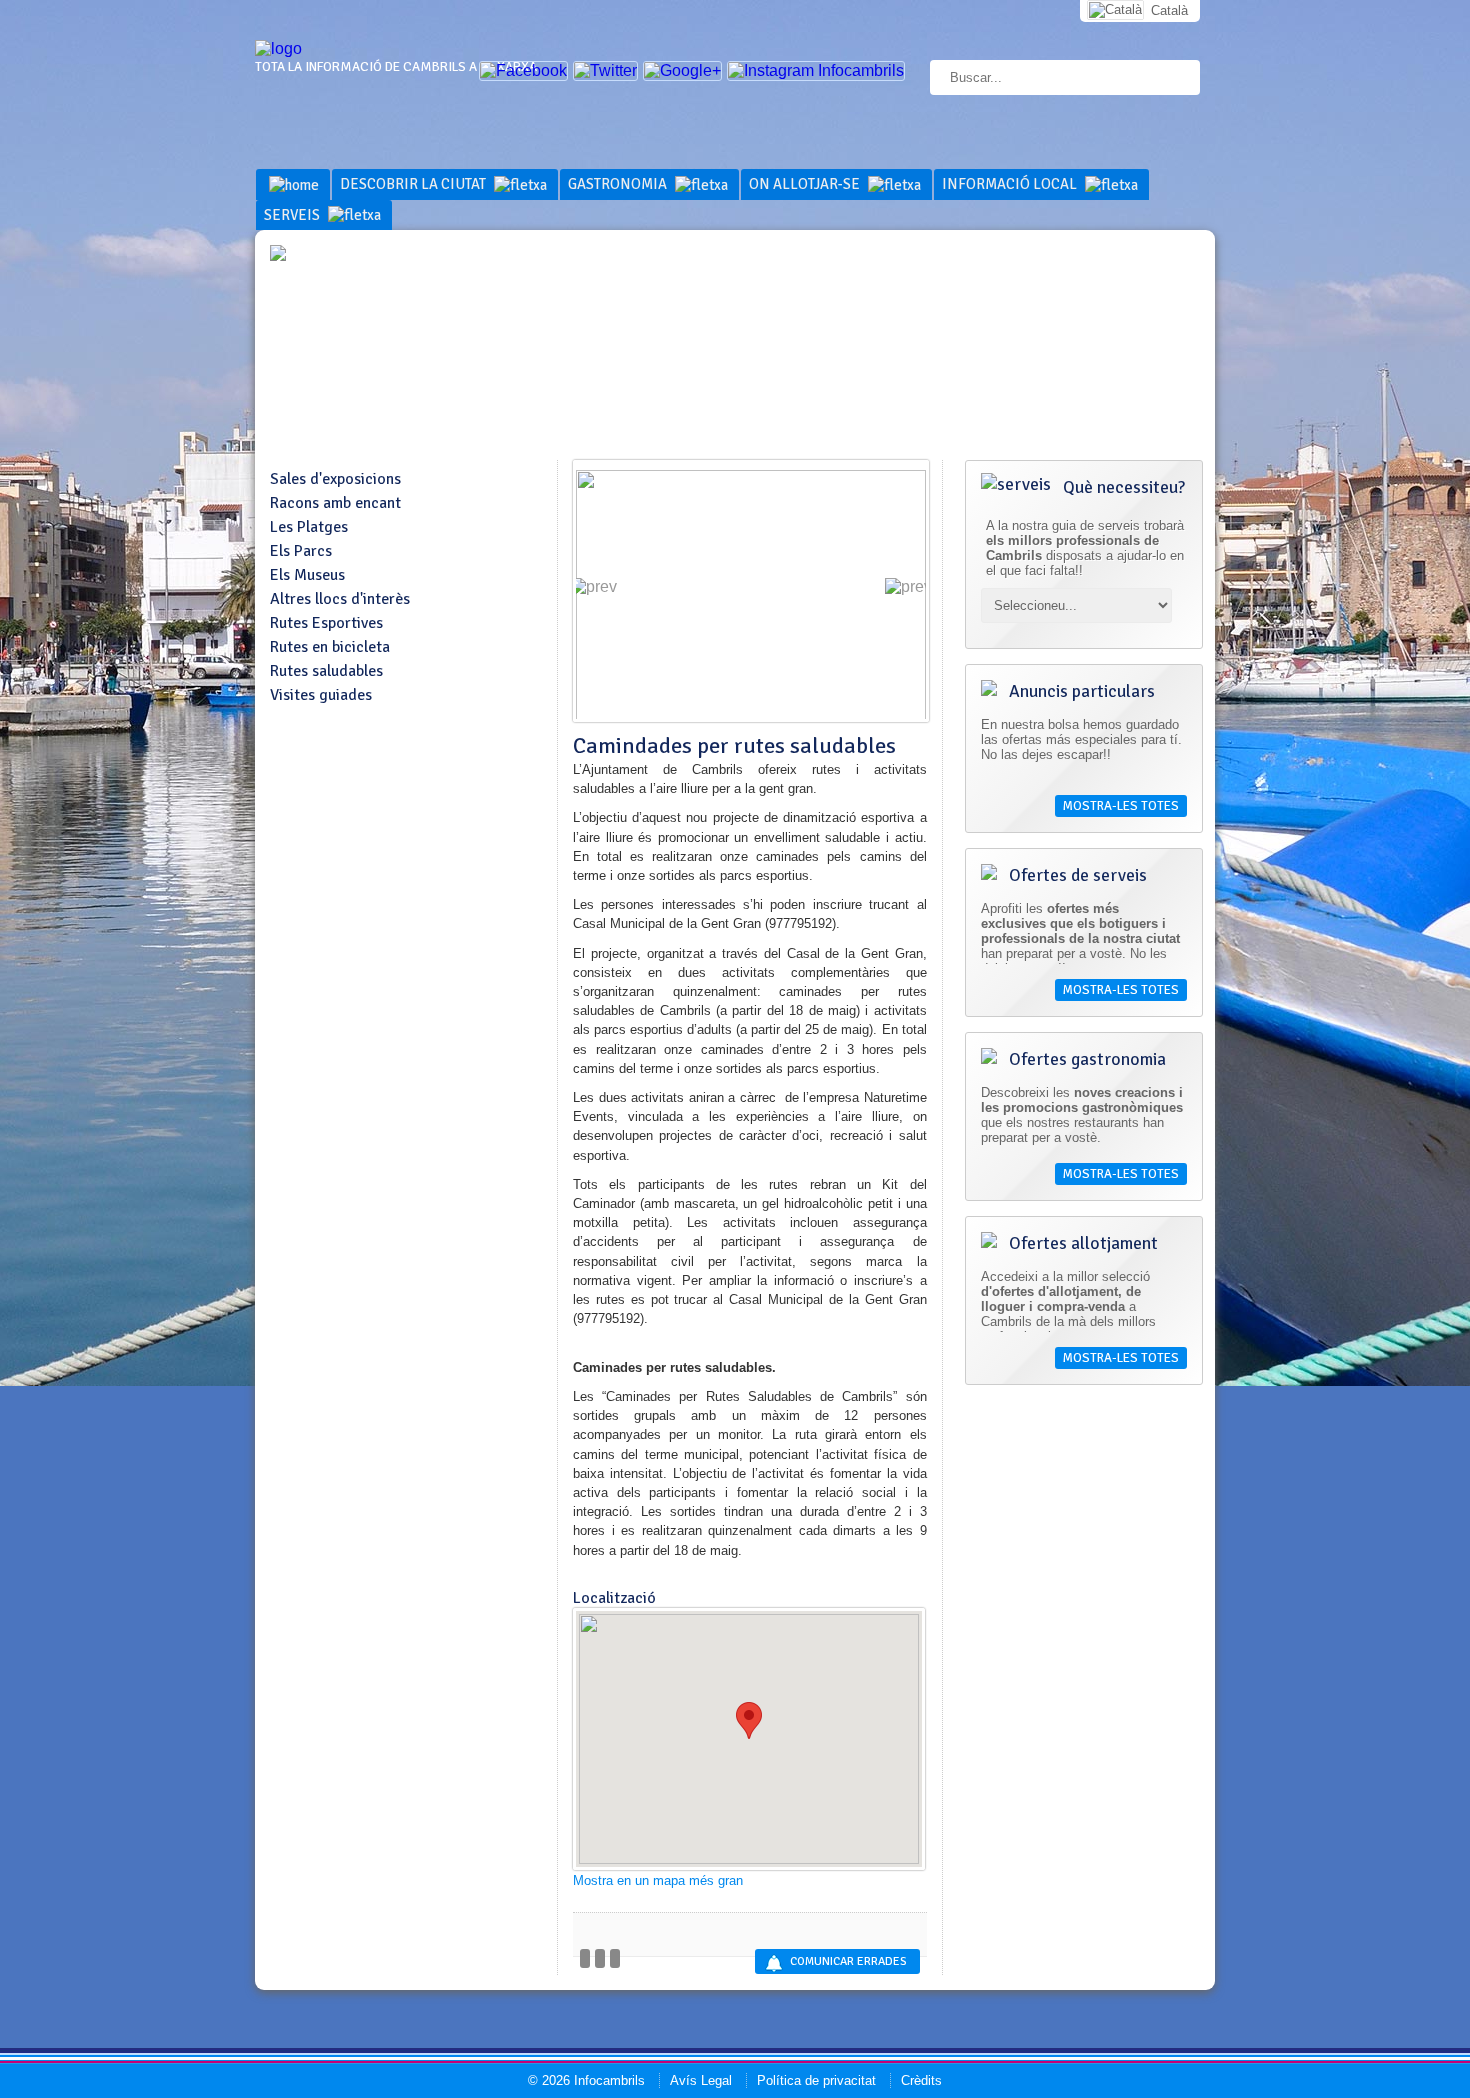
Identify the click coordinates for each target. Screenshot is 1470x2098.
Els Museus (307, 575)
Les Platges (309, 527)
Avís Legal (701, 2080)
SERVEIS (293, 215)
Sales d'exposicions (335, 479)
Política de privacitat (816, 2080)
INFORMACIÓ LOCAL (1011, 184)
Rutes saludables (326, 671)
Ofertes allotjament (1081, 1243)
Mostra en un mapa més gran (658, 1880)
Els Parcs (301, 551)
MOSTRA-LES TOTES (1121, 806)
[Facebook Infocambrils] (523, 70)
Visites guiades (321, 695)
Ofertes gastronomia (1085, 1059)
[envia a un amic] (600, 1958)
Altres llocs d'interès (340, 599)
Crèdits (921, 2080)
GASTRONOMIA (619, 184)
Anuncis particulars (1080, 691)
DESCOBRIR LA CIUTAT (414, 184)
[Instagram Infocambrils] (816, 70)
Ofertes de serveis (1076, 875)
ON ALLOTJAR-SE (806, 184)
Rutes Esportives (326, 623)
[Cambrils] (278, 48)
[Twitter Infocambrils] (605, 70)
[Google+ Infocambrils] (682, 70)
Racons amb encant (335, 503)
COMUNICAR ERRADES (848, 1961)
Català (1169, 10)
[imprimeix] (615, 1958)
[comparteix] (585, 1958)
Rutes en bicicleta (330, 647)
